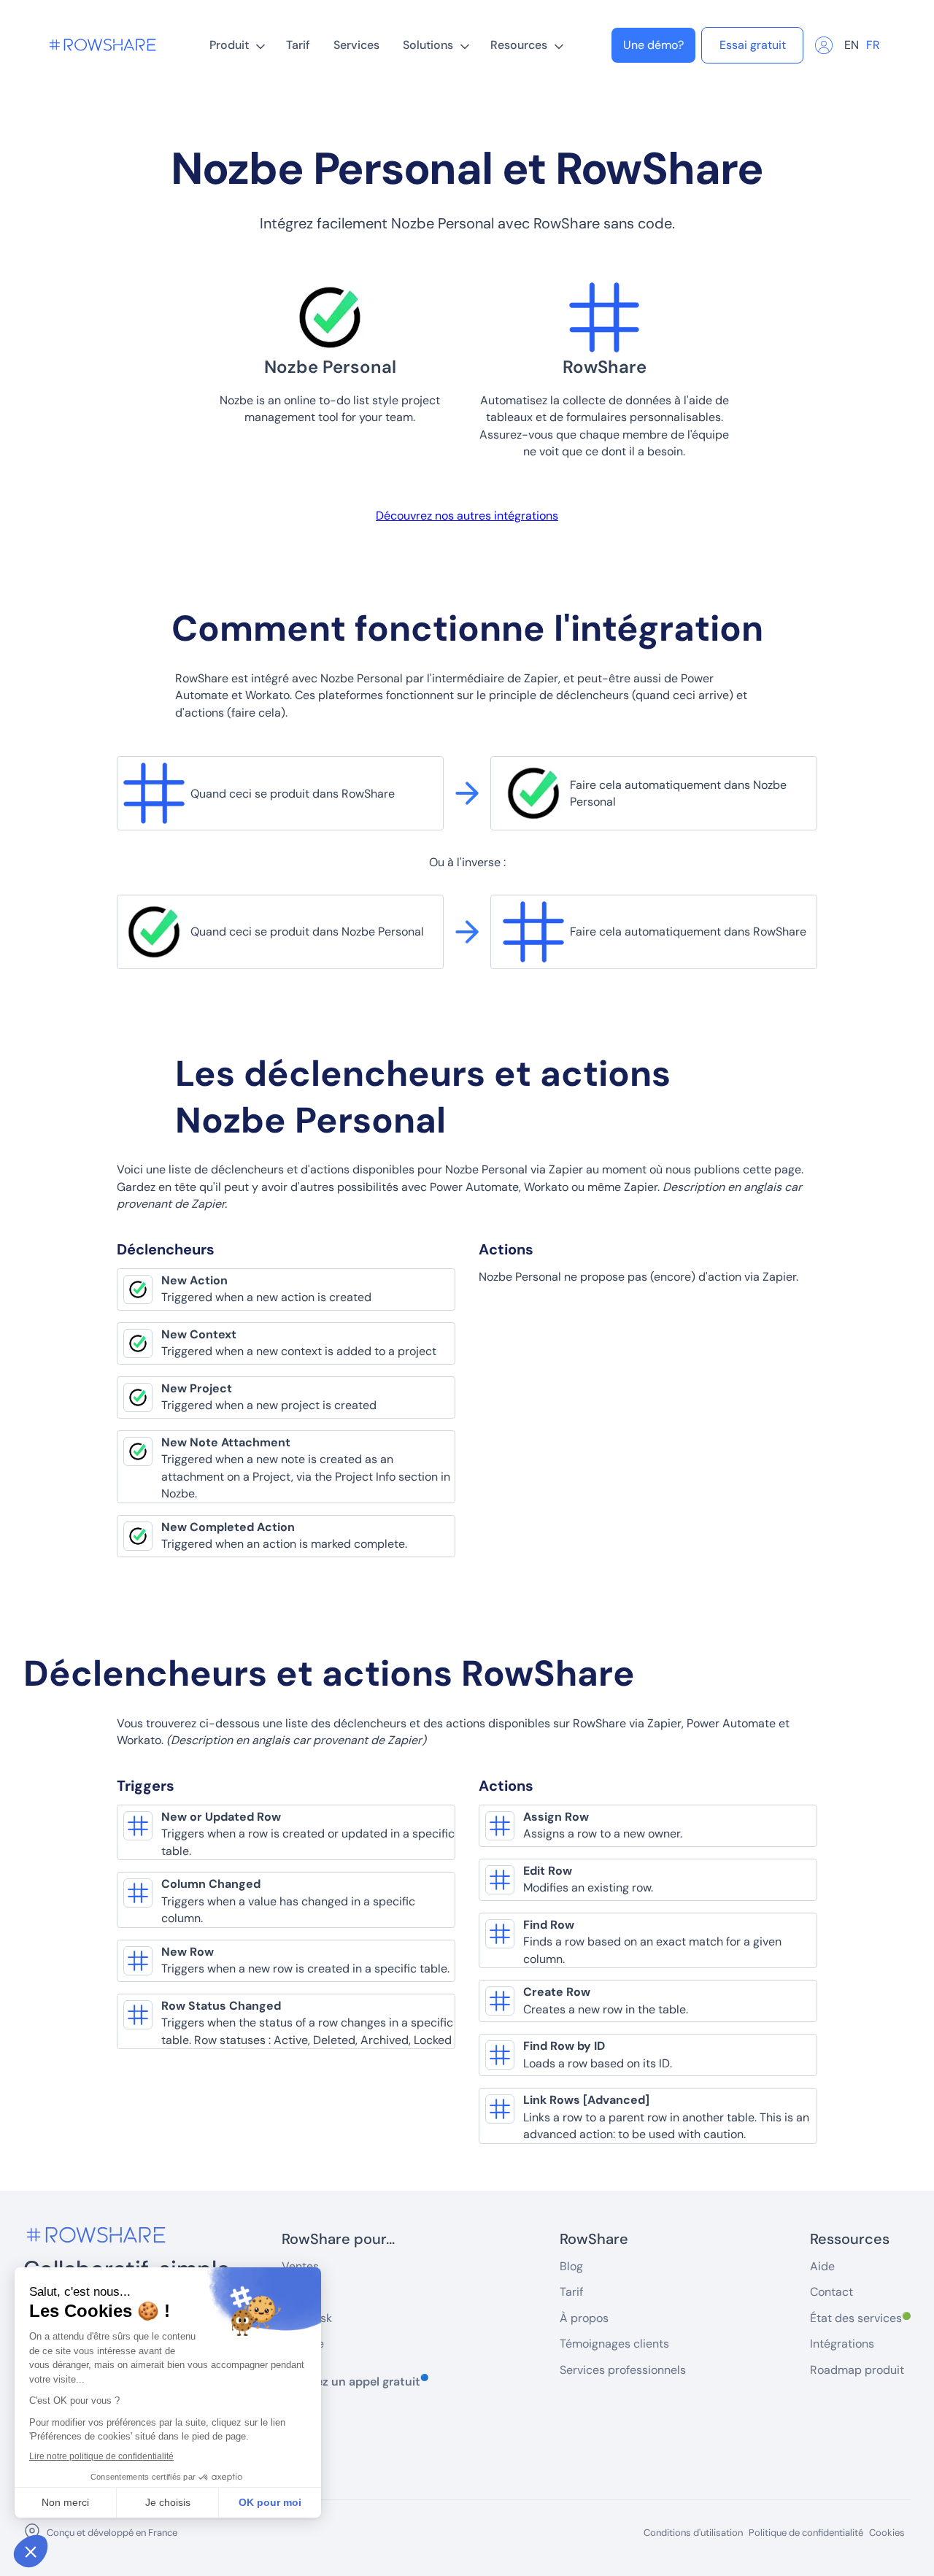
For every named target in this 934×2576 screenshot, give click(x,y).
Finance (303, 2344)
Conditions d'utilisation (693, 2533)
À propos (584, 2318)
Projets (300, 2292)
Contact (831, 2292)
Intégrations (842, 2344)
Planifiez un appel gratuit (355, 2381)
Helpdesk (307, 2318)
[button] (236, 45)
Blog (571, 2266)
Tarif (298, 45)
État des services (860, 2318)
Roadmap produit (857, 2370)
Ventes (300, 2266)
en (852, 45)
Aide (822, 2266)
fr (873, 45)
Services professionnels (623, 2370)
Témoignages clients (614, 2344)
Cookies (887, 2533)
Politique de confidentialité (806, 2533)
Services (356, 45)
